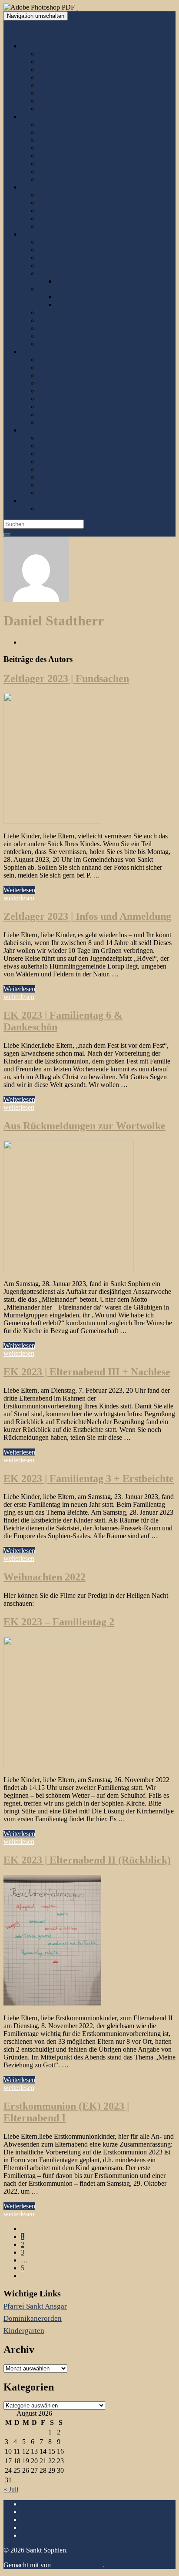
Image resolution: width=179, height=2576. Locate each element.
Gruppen (33, 352)
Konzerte (51, 62)
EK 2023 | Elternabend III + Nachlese (87, 1372)
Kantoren (51, 148)
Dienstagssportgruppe (68, 391)
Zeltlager (50, 493)
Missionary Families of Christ (79, 360)
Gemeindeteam (76, 297)
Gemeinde (35, 234)
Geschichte (53, 250)
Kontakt (32, 501)
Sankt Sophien (23, 31)
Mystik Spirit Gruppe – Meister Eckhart (110, 281)
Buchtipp (51, 109)
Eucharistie (53, 218)
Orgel (46, 320)
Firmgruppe (54, 438)
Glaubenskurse (59, 273)
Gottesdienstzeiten (63, 124)
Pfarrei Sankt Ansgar (35, 2306)
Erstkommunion (60, 477)
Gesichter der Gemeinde (71, 258)
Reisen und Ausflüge (67, 328)
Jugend (48, 446)
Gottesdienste (39, 116)
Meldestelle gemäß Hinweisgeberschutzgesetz (84, 2527)
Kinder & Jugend (45, 430)
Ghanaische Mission (66, 265)
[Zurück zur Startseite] (77, 7)
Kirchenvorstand (78, 305)
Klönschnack (56, 414)
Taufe (46, 226)
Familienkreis (57, 375)
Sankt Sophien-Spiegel (70, 85)
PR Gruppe (54, 407)
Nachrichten (55, 54)
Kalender (51, 77)
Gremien (50, 289)
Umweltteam (56, 422)
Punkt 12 (51, 93)
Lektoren (51, 164)
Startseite (33, 2535)
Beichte (49, 195)
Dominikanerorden (64, 242)
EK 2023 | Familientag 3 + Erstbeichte (89, 1479)
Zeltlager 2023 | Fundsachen (66, 679)
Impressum (36, 2512)
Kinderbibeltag (59, 454)
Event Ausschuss (61, 367)
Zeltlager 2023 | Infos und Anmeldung (87, 916)
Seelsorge (51, 336)
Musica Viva (56, 399)
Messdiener (54, 179)
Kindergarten (24, 2331)
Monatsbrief (55, 69)
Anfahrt (49, 508)
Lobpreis (50, 171)
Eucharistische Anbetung (72, 140)
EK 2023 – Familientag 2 (59, 1622)
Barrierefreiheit (59, 132)
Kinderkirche (56, 156)
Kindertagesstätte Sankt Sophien (83, 461)
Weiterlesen (19, 890)
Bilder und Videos (63, 101)
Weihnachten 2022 (45, 1577)
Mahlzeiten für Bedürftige (74, 383)
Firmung (50, 211)
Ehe (44, 203)
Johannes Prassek (62, 312)
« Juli (11, 2489)
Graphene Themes (78, 2565)
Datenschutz (38, 2520)
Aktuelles (34, 46)
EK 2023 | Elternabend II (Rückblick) (87, 1860)
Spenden (50, 344)
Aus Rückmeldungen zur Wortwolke (85, 1126)
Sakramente (37, 187)
